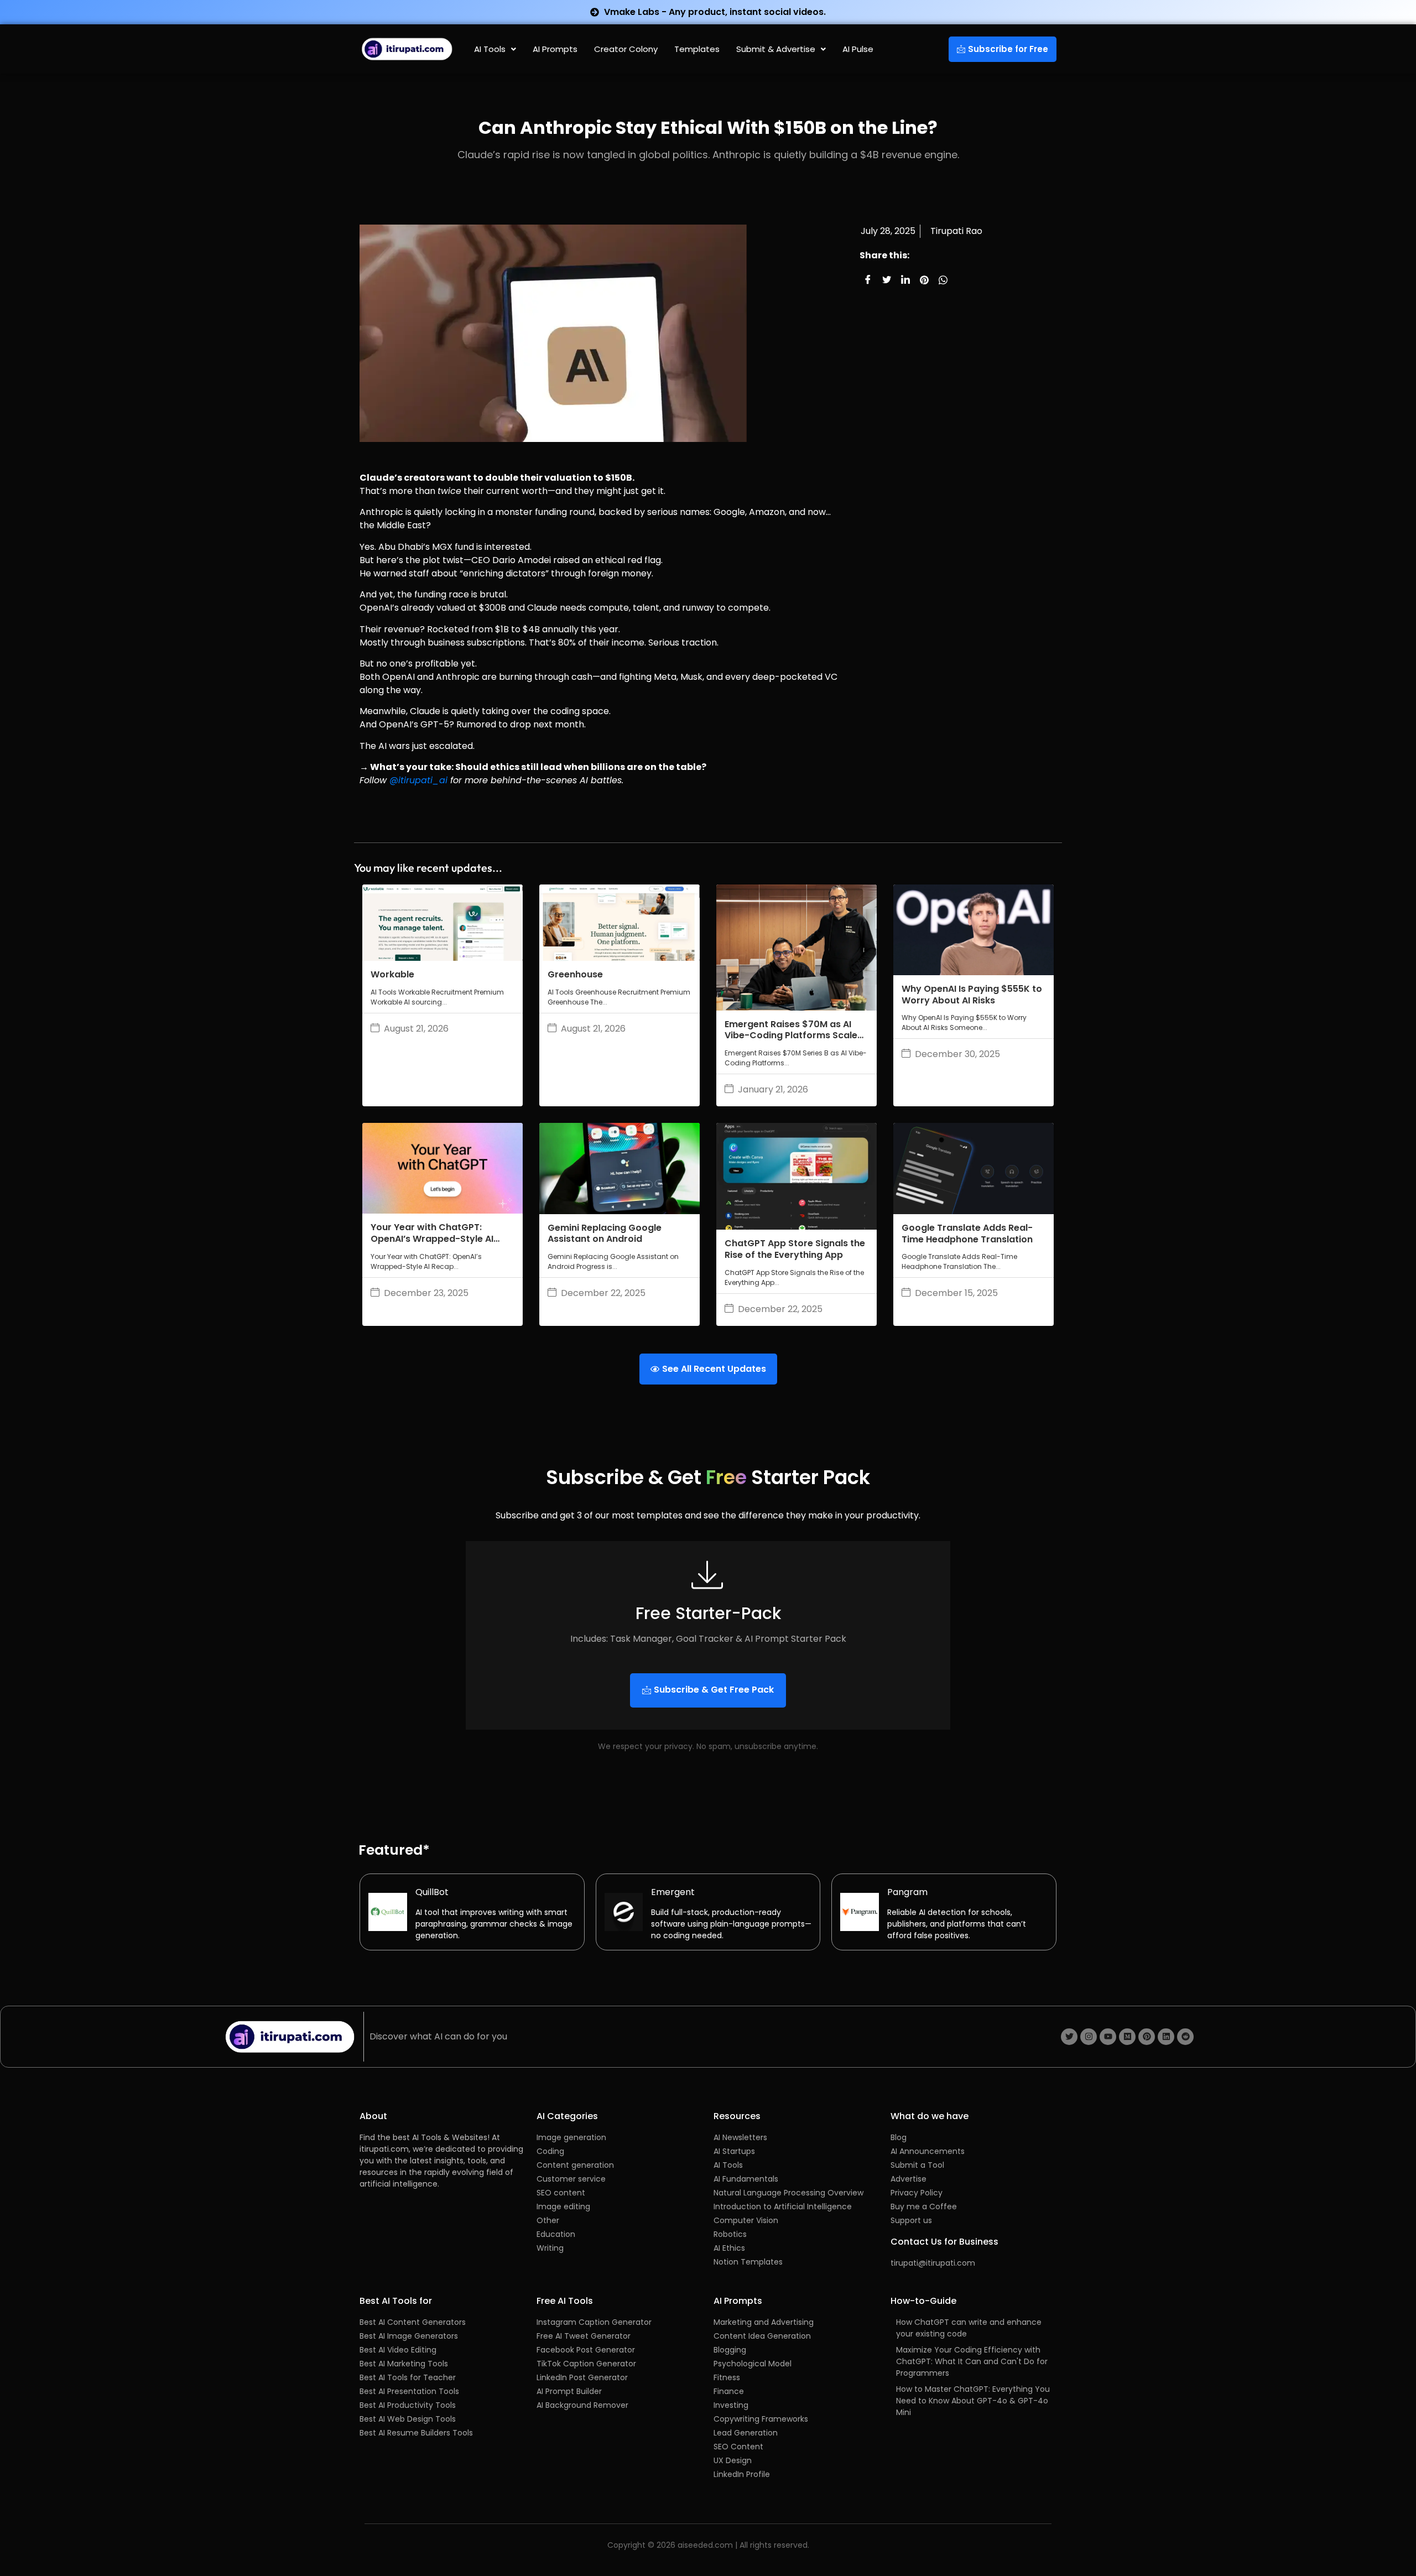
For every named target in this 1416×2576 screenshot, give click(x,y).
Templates (697, 49)
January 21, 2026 (773, 1090)
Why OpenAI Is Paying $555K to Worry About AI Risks (972, 995)
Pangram (907, 1892)
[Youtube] (1108, 2037)
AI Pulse (858, 49)
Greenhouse (575, 974)
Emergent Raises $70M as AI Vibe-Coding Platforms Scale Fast (791, 1036)
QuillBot (432, 1892)
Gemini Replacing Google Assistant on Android (605, 1234)
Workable (392, 974)
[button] (495, 49)
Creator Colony (626, 49)
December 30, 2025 (957, 1054)
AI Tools (490, 49)
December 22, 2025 (603, 1293)
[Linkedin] (1166, 2037)
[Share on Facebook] (868, 280)
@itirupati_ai (418, 780)
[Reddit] (1185, 2037)
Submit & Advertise (776, 49)
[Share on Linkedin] (905, 280)
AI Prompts (555, 49)
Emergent (673, 1892)
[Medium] (1127, 2037)
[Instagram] (1089, 2037)
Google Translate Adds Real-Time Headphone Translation (967, 1234)
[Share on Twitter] (887, 280)
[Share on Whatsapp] (943, 280)
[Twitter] (1069, 2037)
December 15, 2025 (956, 1293)
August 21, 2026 (416, 1029)
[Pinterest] (1147, 2037)
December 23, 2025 (426, 1293)
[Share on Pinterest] (924, 280)
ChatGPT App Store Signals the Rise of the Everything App (795, 1249)
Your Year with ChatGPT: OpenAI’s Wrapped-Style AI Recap (432, 1239)
